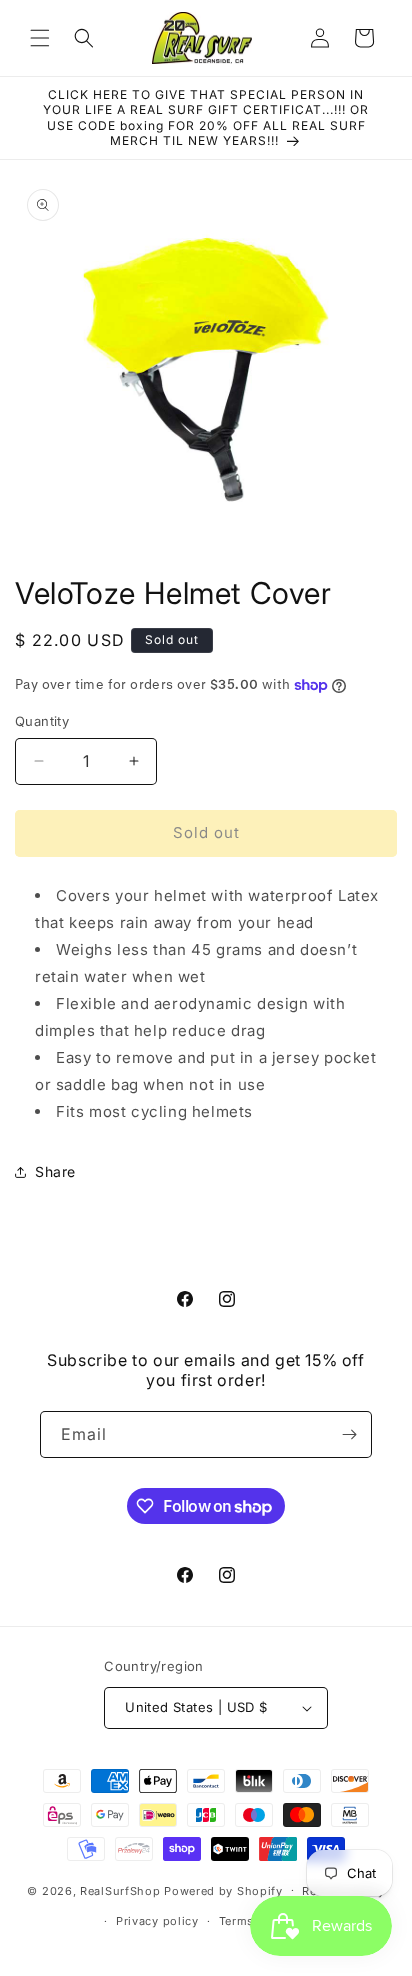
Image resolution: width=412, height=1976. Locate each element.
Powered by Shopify (223, 1890)
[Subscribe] (349, 1434)
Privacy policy (157, 1921)
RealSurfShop (120, 1890)
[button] (40, 38)
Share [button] (55, 1171)
